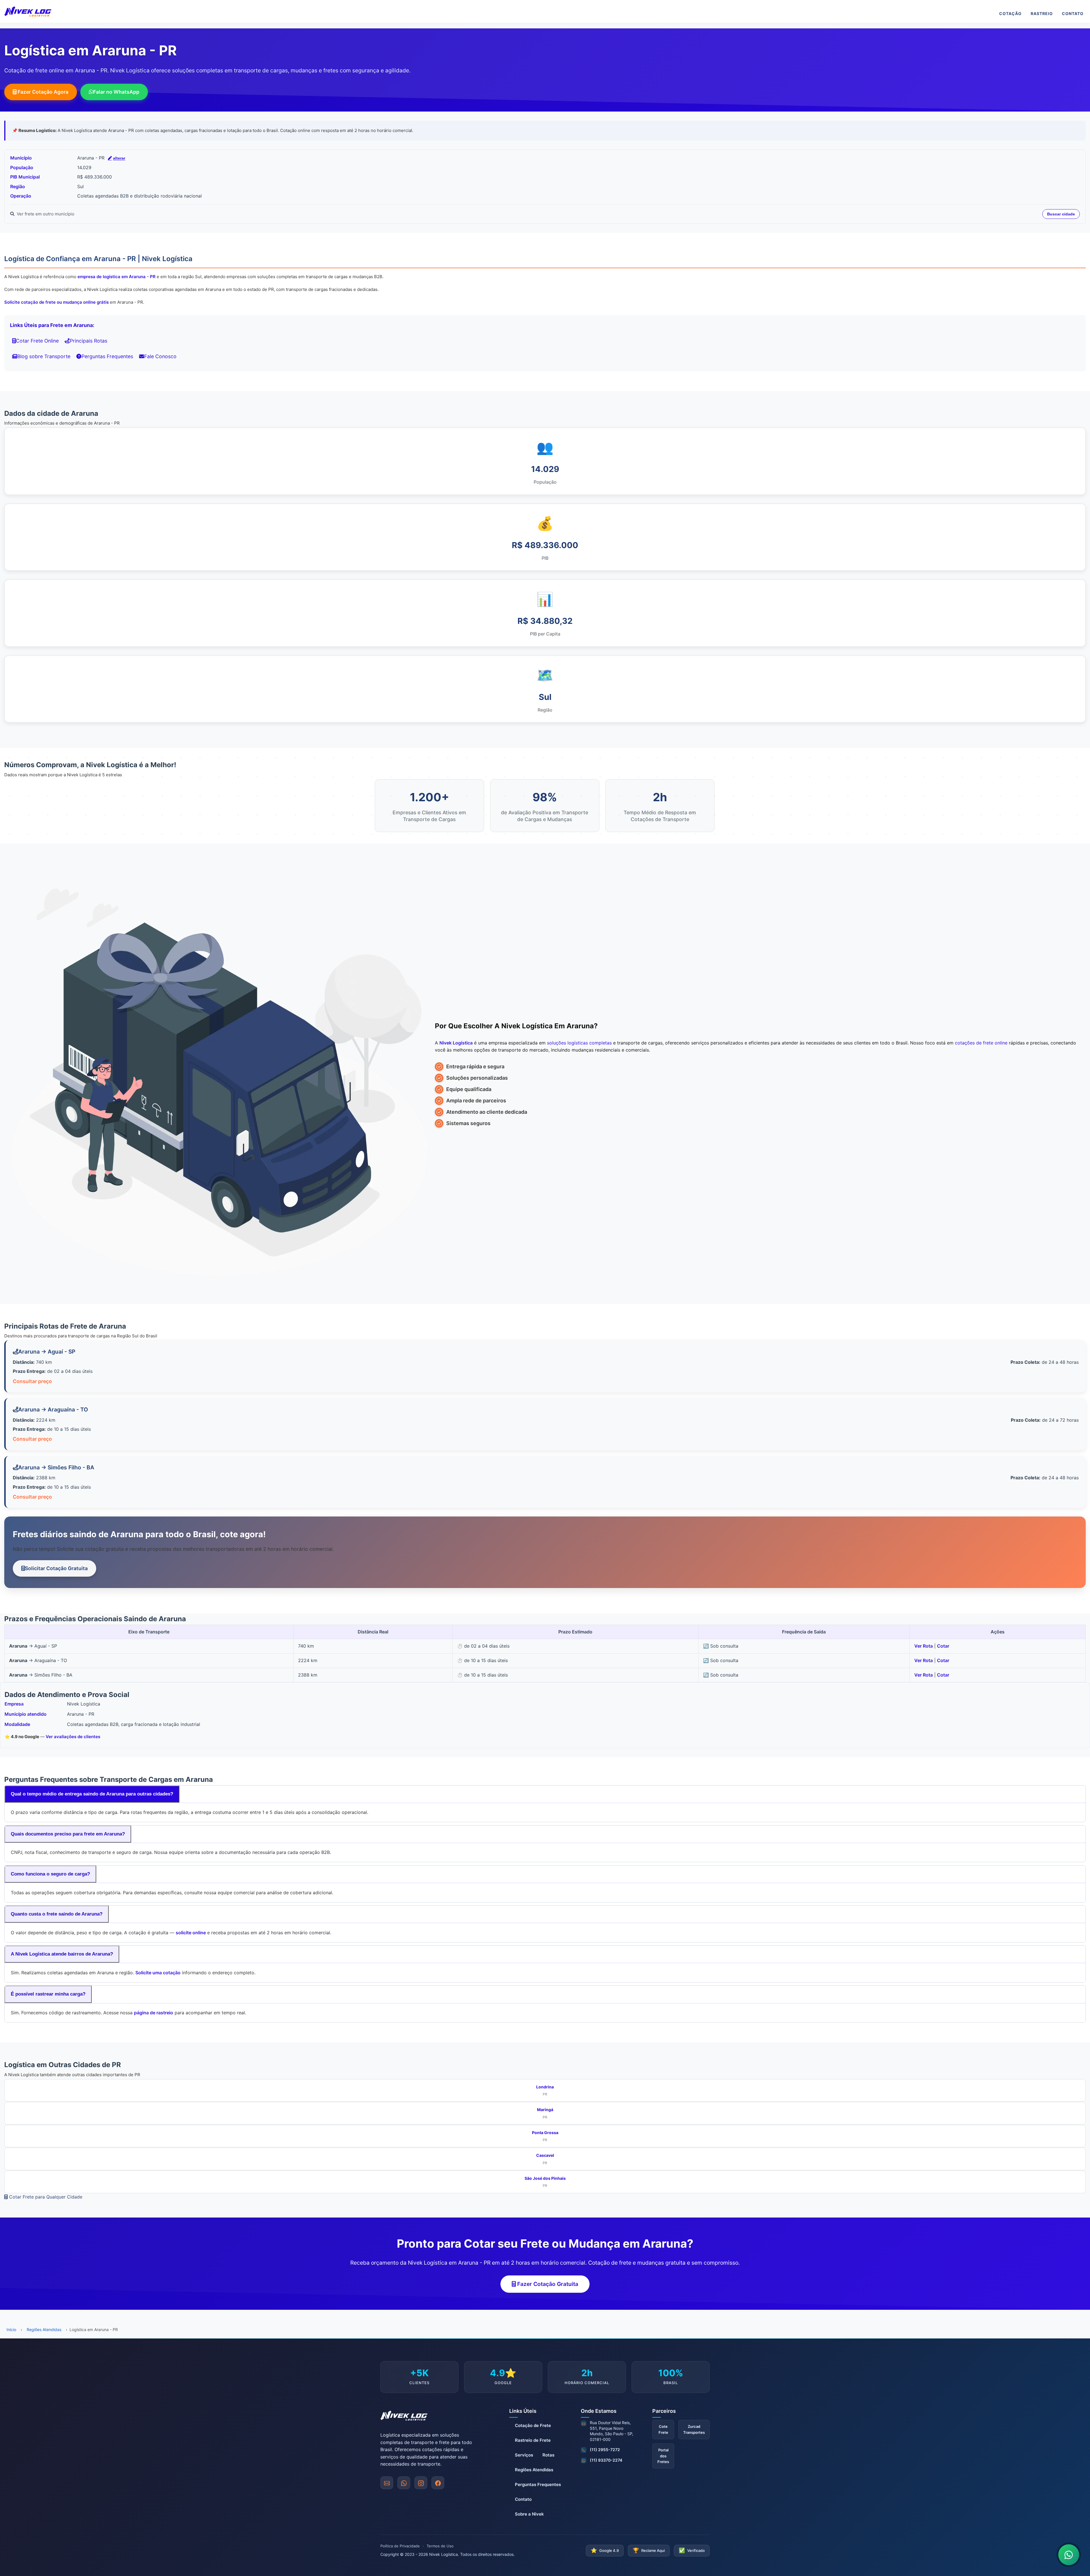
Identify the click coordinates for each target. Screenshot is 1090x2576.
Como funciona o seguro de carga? (50, 1874)
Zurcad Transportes (694, 2429)
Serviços (524, 2455)
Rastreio (1042, 13)
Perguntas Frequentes (107, 356)
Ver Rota (924, 1646)
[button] (404, 2483)
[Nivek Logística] (28, 11)
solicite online (191, 1933)
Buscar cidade (1061, 214)
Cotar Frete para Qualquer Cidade (45, 2197)
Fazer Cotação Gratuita (547, 2284)
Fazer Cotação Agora (42, 92)
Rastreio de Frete (533, 2440)
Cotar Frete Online (37, 341)
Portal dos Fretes (663, 2456)
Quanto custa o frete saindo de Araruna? (57, 1914)
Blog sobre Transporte (44, 356)
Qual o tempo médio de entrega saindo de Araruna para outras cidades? (92, 1794)
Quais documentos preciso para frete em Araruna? (68, 1834)
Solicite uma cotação (158, 1973)
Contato (1073, 13)
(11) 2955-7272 (605, 2450)
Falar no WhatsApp (116, 92)
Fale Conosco (160, 356)
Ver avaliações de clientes (73, 1737)
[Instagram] (421, 2483)
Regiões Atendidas (44, 2329)
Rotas (548, 2455)
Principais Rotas (89, 341)
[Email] (387, 2483)
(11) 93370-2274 (606, 2460)
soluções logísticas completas (579, 1043)
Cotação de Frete (533, 2425)
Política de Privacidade (400, 2546)
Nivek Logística (456, 1043)
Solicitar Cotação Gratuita (56, 1568)
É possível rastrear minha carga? (48, 1994)
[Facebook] (438, 2483)
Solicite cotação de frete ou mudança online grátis (56, 302)
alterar (119, 158)
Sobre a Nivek (529, 2514)
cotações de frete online (981, 1043)
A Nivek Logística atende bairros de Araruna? (62, 1954)
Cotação (1010, 13)
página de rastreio (154, 2013)
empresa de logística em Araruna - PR (117, 277)
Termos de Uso (440, 2546)
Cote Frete (663, 2429)
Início (11, 2329)
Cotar (943, 1646)
